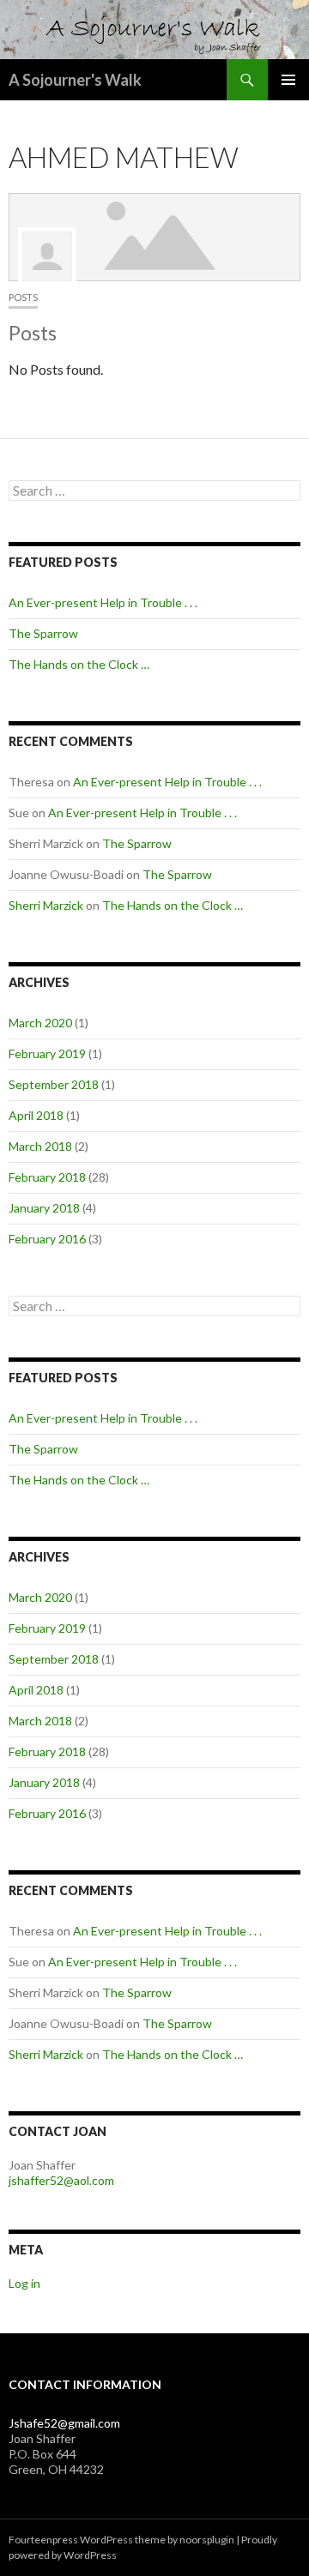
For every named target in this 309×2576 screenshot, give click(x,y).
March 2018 (40, 1146)
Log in (24, 2283)
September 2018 (54, 1084)
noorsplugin (207, 2540)
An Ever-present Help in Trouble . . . (103, 602)
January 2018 (44, 1208)
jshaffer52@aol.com (61, 2180)
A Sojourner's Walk (75, 80)
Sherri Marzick (46, 905)
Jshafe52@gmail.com (64, 2423)
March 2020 (40, 1023)
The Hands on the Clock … (79, 664)
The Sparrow (43, 633)
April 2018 (36, 1115)
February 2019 (47, 1053)
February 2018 (47, 1177)
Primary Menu (288, 80)
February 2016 (47, 1239)
